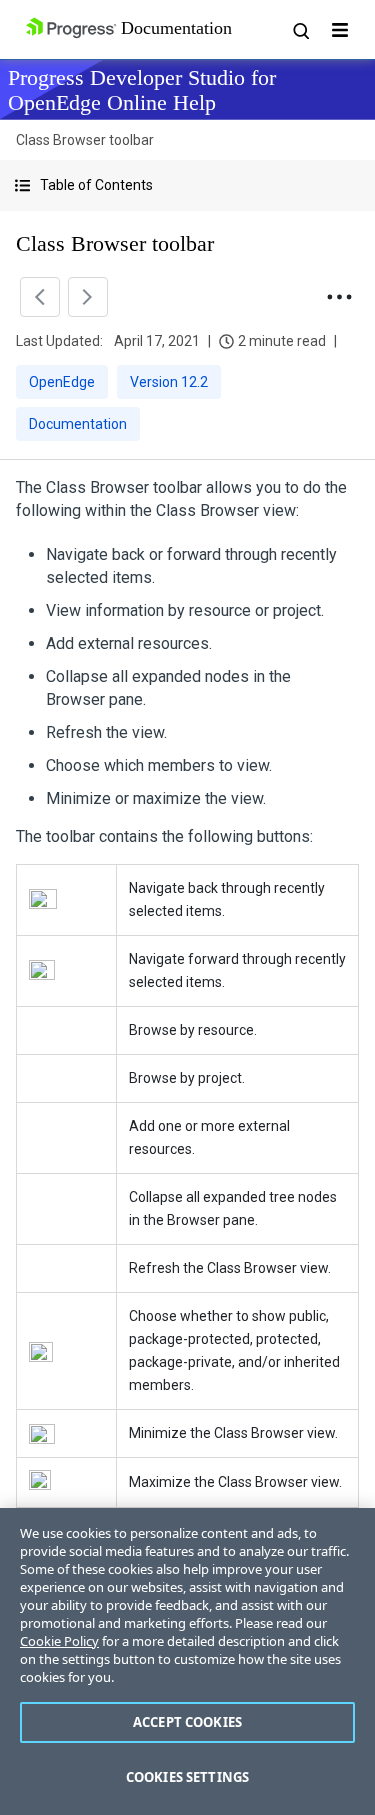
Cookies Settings (187, 1777)
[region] (187, 1661)
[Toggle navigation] (340, 30)
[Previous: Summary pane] (40, 297)
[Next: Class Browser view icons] (88, 297)
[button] (187, 185)
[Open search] (300, 30)
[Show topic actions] (339, 297)
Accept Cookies (187, 1722)
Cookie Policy (59, 1641)
